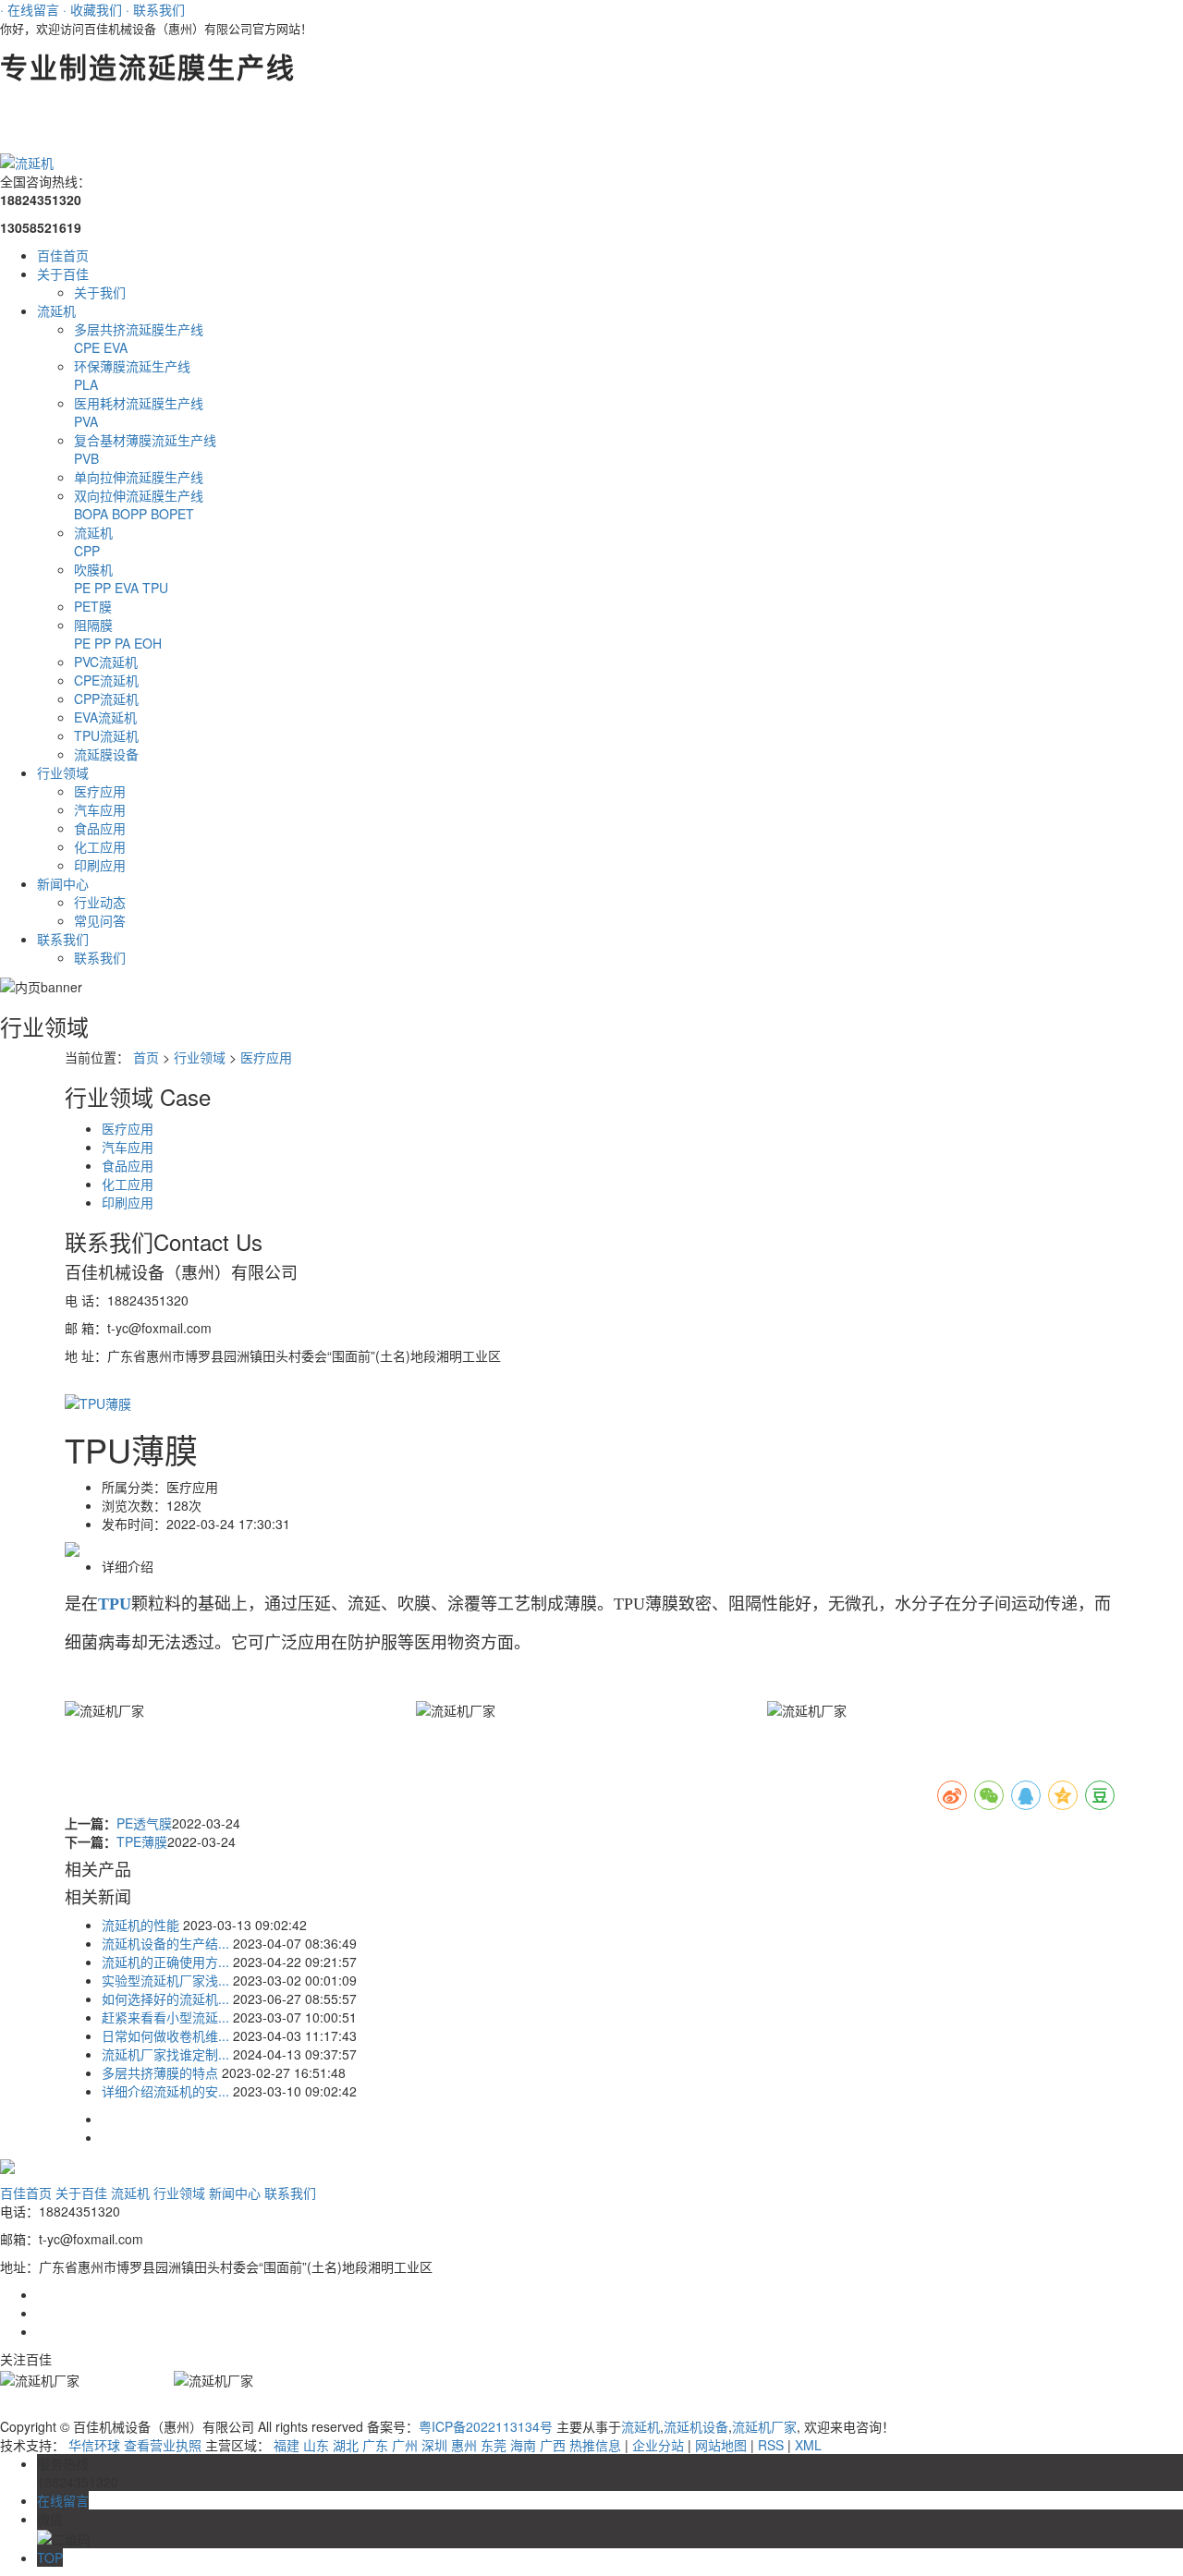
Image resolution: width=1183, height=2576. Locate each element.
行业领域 (63, 772)
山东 (316, 2445)
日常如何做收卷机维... (165, 2035)
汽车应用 (100, 809)
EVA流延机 (105, 717)
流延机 (56, 310)
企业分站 (658, 2445)
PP (104, 588)
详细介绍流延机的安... (165, 2091)
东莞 (494, 2445)
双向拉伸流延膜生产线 (139, 495)
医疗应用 (100, 791)
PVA (86, 421)
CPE (89, 347)
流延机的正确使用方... (165, 1962)
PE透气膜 (144, 1823)
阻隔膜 (93, 625)
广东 (375, 2445)
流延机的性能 (140, 1925)
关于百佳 (63, 273)
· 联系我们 (155, 9)
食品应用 (100, 828)
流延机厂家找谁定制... (165, 2054)
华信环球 (94, 2445)
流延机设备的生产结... (165, 1943)
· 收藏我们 (92, 9)
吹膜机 (93, 569)
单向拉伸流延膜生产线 (139, 477)
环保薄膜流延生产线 (132, 366)
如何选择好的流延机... (165, 1999)
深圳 (434, 2445)
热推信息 (595, 2445)
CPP (87, 551)
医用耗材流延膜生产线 (139, 403)
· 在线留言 (30, 9)
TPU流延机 (106, 735)
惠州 (464, 2445)
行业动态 (100, 902)
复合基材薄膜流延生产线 (145, 440)
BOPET (172, 514)
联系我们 (63, 939)
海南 (523, 2445)
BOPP (131, 514)
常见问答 (100, 920)
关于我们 (100, 292)
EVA (116, 347)
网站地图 (721, 2445)
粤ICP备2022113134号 (486, 2426)
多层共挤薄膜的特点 (160, 2072)
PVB (86, 458)
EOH (148, 643)
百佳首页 (63, 255)
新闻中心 (63, 883)
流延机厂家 (764, 2426)
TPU (155, 588)
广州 (405, 2445)
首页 (146, 1057)
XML (808, 2445)
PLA (86, 384)
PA (124, 643)
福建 (287, 2445)
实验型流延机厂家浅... (165, 1980)
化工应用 (100, 846)
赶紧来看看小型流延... (165, 2017)
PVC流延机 (106, 662)
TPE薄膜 (142, 1841)
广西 (553, 2445)
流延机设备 (696, 2426)
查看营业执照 (163, 2445)
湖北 (346, 2445)
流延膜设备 (106, 754)
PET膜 (93, 606)
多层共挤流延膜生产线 (139, 329)
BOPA (93, 514)
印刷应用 (100, 865)
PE (84, 588)
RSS (771, 2445)
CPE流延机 (106, 680)
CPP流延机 (106, 699)
